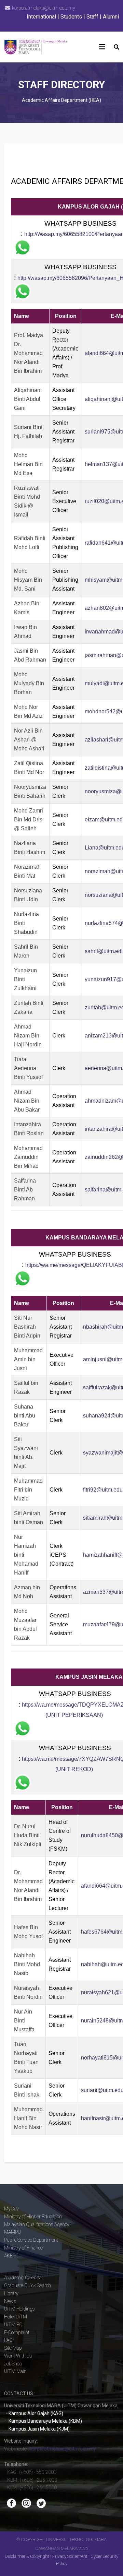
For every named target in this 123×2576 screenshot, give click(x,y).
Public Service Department (31, 2240)
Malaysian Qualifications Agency (37, 2224)
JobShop (13, 2364)
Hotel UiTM (16, 2317)
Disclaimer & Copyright (27, 2556)
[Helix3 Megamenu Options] (102, 47)
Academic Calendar (24, 2278)
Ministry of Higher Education (33, 2217)
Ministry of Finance (23, 2248)
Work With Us (18, 2356)
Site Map (13, 2348)
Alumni (111, 17)
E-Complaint (17, 2332)
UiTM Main (15, 2371)
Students (71, 17)
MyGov (11, 2209)
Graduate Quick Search (28, 2286)
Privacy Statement (70, 2556)
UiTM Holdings (19, 2309)
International (41, 17)
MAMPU (12, 2232)
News (10, 2301)
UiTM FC (13, 2325)
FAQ (8, 2340)
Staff (92, 17)
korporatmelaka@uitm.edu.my (44, 8)
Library (11, 2293)
